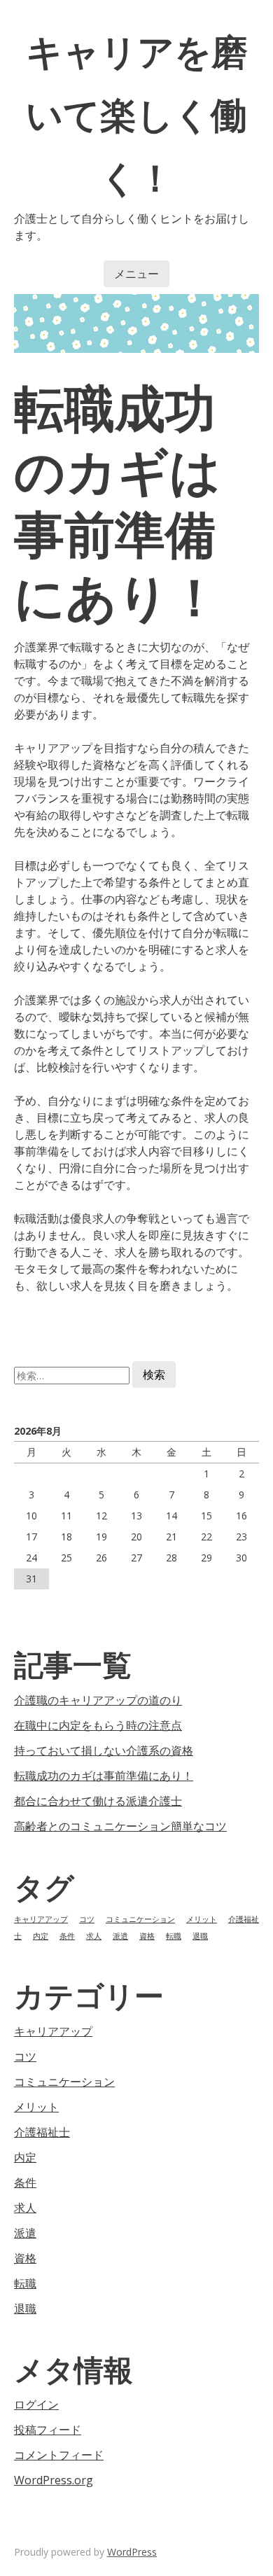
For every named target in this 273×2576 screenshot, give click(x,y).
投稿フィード (48, 2430)
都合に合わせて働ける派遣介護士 (98, 1801)
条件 (67, 1936)
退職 (200, 1936)
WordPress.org (54, 2480)
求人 (94, 1936)
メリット (202, 1919)
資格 (147, 1936)
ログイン (36, 2404)
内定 (41, 1936)
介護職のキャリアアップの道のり (98, 1700)
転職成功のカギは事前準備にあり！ (104, 1776)
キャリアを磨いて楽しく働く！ (137, 114)
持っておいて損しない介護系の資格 (104, 1750)
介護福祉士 (42, 2132)
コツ (87, 1919)
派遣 (120, 1936)
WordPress (132, 2552)
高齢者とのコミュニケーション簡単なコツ (120, 1826)
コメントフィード (59, 2455)
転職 (174, 1936)
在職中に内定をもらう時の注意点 (98, 1725)
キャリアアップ (41, 1919)
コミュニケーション (140, 1919)
